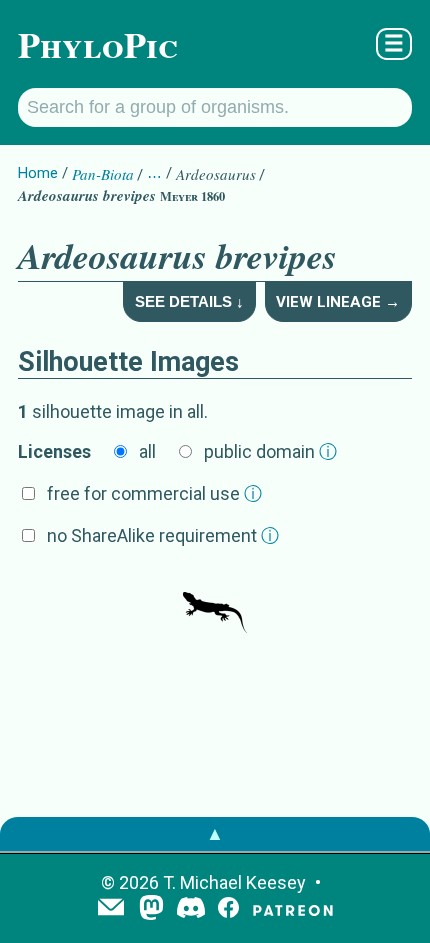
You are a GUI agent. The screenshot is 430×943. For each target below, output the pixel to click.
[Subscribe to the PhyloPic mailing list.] (111, 909)
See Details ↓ (189, 301)
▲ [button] (215, 833)
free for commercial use (154, 493)
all (147, 451)
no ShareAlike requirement (163, 535)
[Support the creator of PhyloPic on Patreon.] (293, 909)
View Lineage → (338, 302)
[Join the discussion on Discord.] (191, 909)
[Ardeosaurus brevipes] (215, 603)
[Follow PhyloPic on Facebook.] (228, 909)
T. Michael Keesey (234, 882)
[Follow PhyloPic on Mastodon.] (151, 909)
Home (38, 173)
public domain (270, 451)
